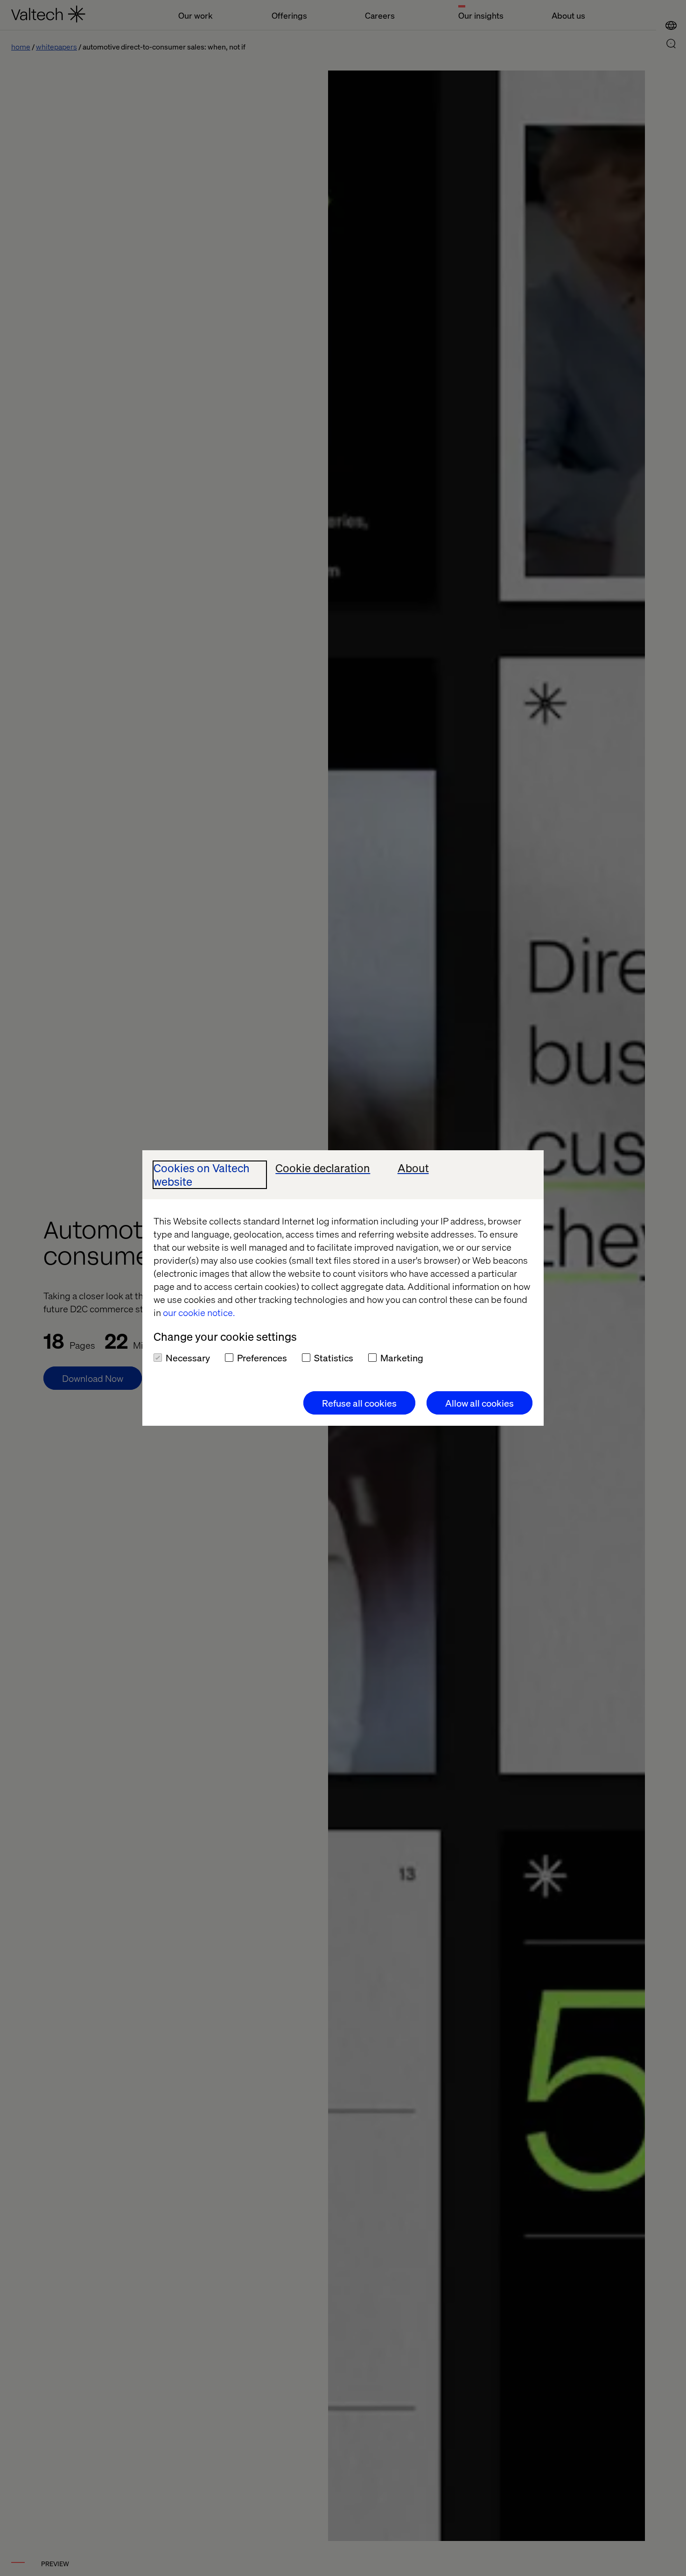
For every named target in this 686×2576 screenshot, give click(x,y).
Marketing (402, 1358)
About (413, 1168)
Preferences (262, 1358)
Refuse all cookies (359, 1403)
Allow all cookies (479, 1403)
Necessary (188, 1358)
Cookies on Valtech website (202, 1175)
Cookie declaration (323, 1168)
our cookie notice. (199, 1312)
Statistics (334, 1358)
